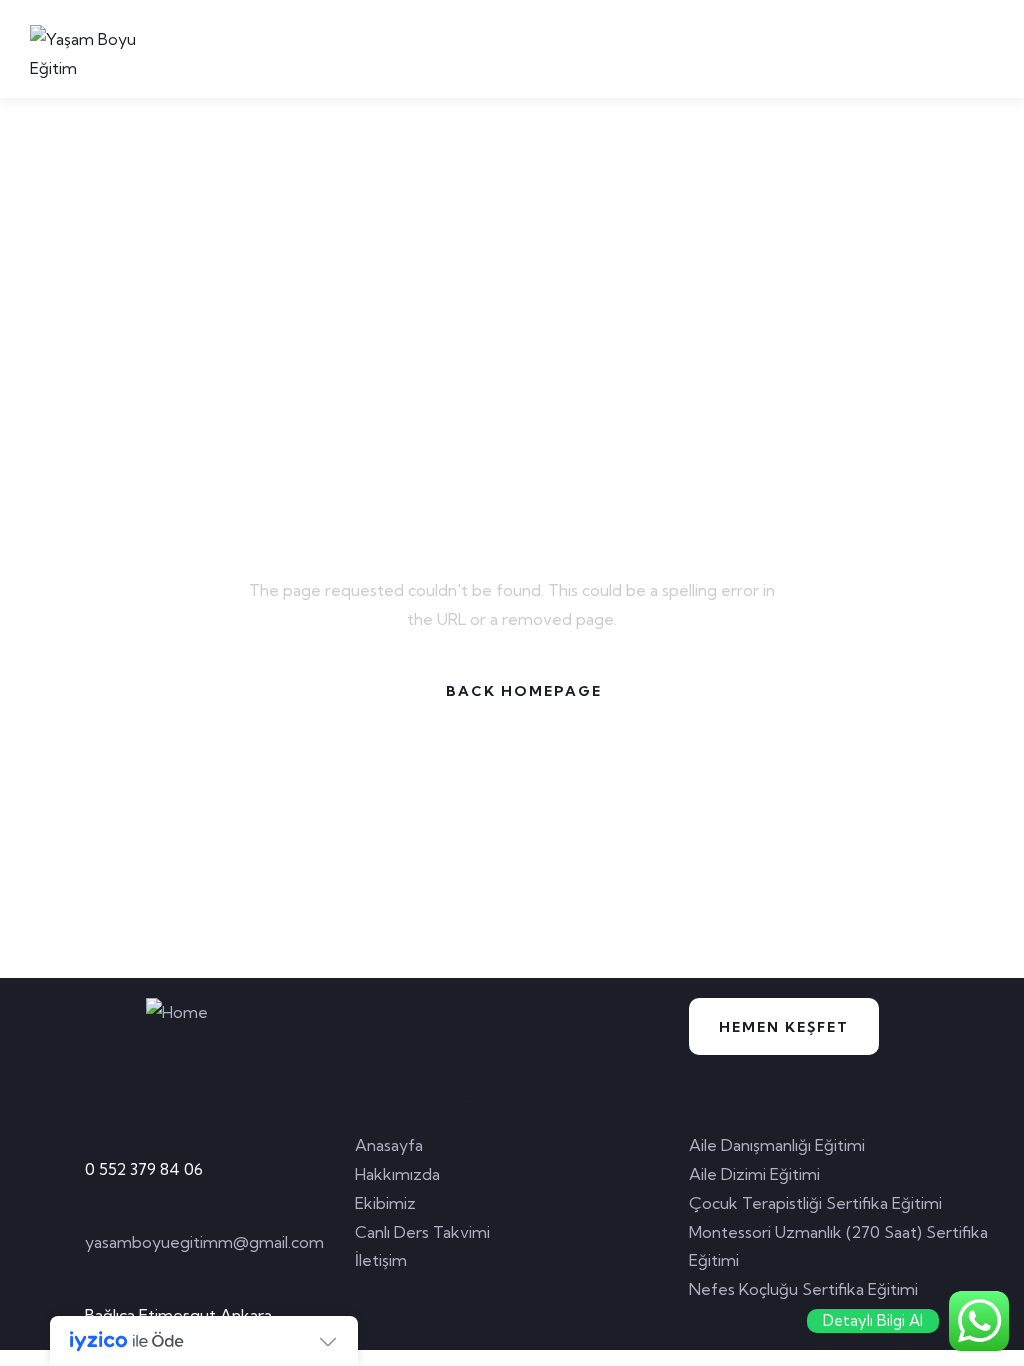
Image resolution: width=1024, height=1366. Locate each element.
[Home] (177, 1012)
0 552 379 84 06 (144, 1169)
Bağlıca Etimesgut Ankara (178, 1315)
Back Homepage (524, 691)
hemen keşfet (784, 1027)
